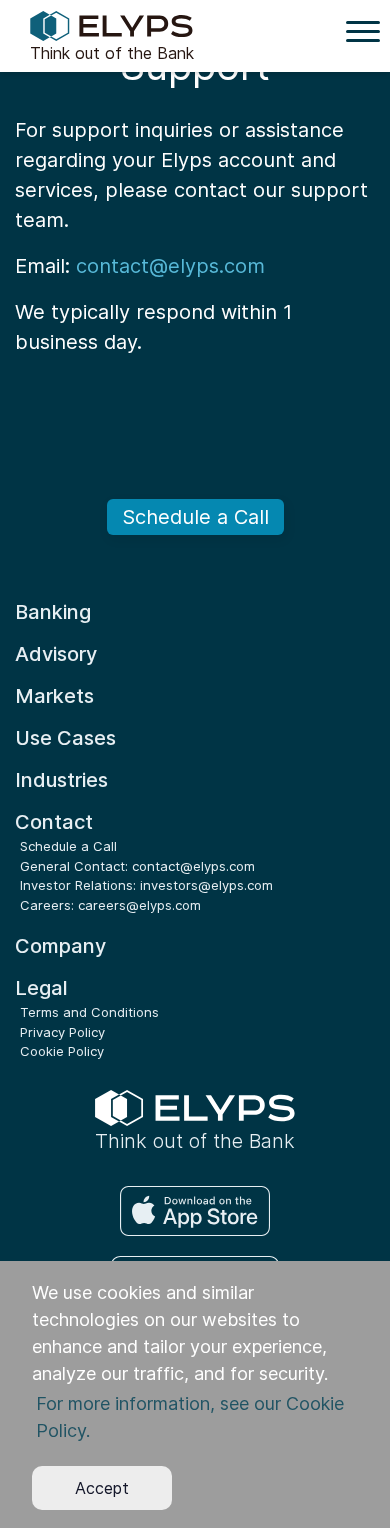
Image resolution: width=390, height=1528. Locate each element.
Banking (53, 612)
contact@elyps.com (170, 266)
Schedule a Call (195, 517)
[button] (194, 1417)
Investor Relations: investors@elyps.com (146, 885)
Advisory (56, 654)
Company (60, 946)
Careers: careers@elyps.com (110, 905)
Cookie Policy (62, 1051)
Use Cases (65, 738)
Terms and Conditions (89, 1012)
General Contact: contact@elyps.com (137, 866)
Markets (54, 696)
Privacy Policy (62, 1032)
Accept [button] (102, 1488)
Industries (61, 780)
